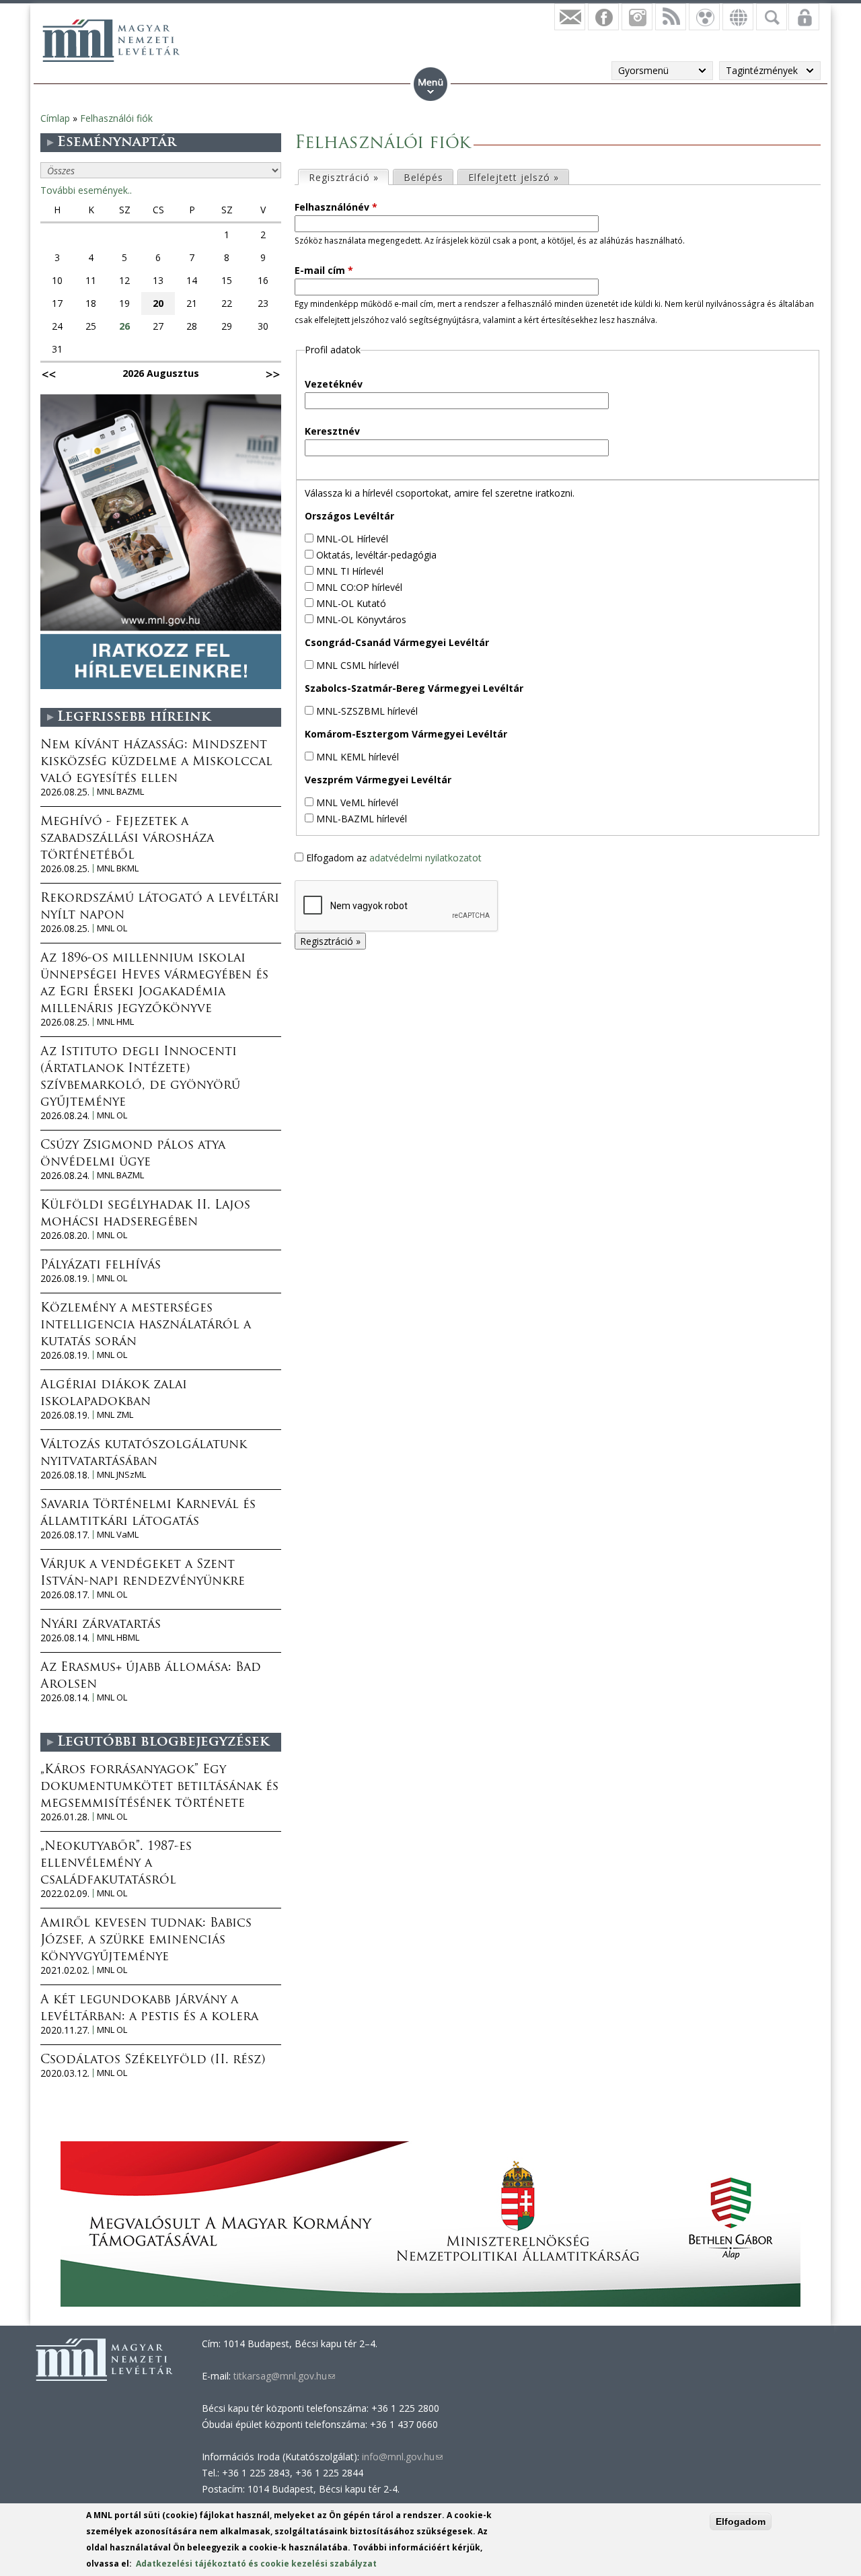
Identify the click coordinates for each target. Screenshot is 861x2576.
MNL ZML (115, 1415)
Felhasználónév (336, 207)
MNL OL (112, 928)
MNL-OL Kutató (351, 603)
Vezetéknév (334, 384)
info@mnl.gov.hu (402, 2457)
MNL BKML (118, 868)
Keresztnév (332, 431)
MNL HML (115, 1022)
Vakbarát (704, 17)
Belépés (423, 177)
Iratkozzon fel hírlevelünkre (570, 17)
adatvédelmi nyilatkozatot (425, 858)
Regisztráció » (348, 177)
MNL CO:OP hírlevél (359, 587)
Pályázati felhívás (101, 1266)
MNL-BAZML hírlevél (362, 819)
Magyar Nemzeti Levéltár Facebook (603, 17)
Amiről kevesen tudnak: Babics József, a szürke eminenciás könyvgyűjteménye (146, 1941)
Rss (671, 17)
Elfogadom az (394, 858)
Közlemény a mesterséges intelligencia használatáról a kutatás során (146, 1326)
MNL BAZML (120, 792)
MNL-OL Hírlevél (352, 539)
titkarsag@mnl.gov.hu (283, 2376)
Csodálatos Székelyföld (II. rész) (153, 2061)
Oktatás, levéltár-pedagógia (376, 555)
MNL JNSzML (121, 1475)
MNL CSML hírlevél (358, 665)
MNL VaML (118, 1535)
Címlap (55, 118)
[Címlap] (111, 40)
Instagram (637, 17)
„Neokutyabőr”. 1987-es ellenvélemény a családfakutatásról (116, 1864)
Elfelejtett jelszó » (514, 177)
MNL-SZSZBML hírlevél (367, 711)
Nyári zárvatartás (101, 1625)
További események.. (86, 190)
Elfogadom (741, 2521)
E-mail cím (324, 270)
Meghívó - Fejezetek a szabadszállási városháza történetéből (127, 839)
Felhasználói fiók (116, 118)
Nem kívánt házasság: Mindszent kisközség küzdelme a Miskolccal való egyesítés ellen (156, 762)
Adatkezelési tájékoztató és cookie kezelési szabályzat (256, 2564)
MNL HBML (118, 1638)
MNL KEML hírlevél (358, 757)
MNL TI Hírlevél (350, 571)
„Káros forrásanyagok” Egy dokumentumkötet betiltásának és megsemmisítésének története (159, 1787)
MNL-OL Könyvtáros (361, 619)
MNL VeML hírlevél (357, 802)
